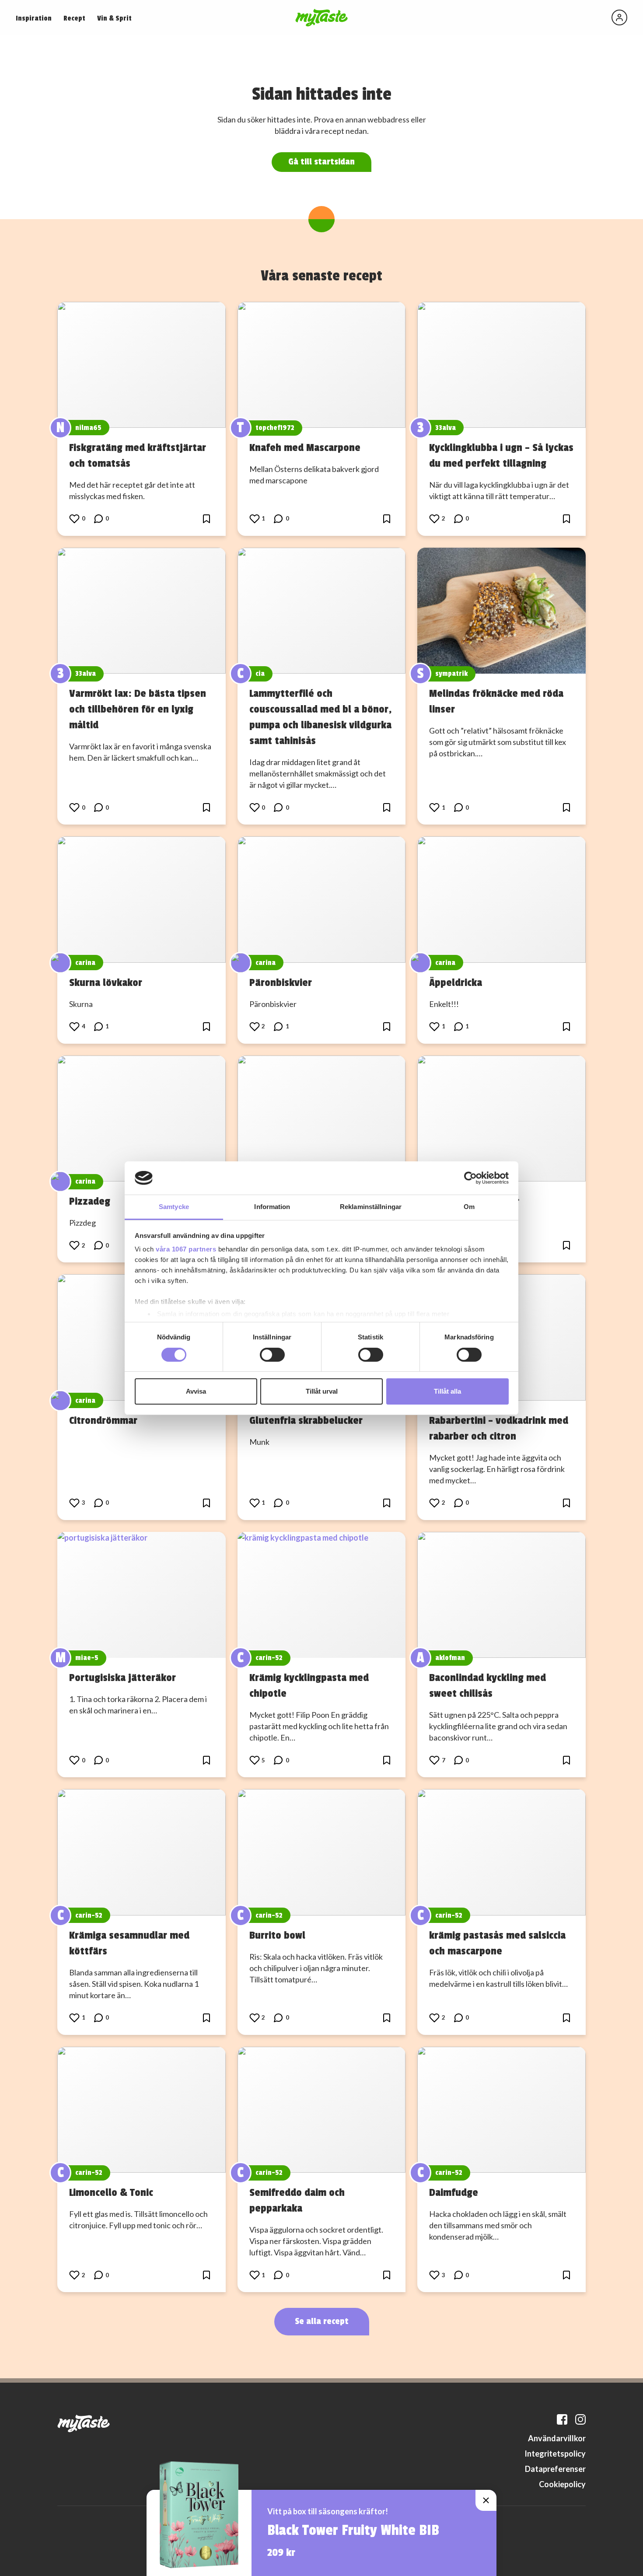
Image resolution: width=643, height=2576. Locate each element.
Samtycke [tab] (174, 1207)
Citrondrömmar (103, 1420)
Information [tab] (272, 1207)
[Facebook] (562, 2419)
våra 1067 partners (186, 1249)
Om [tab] (469, 1207)
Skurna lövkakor (106, 982)
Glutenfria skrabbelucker (306, 1420)
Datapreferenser (555, 2469)
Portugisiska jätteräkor (122, 1678)
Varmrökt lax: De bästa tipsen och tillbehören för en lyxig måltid (138, 709)
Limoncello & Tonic (111, 2192)
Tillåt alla (447, 1391)
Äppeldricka (456, 982)
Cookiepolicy (562, 2484)
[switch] (272, 1355)
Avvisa (196, 1391)
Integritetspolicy (555, 2454)
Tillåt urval (322, 1391)
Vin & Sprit (114, 18)
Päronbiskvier (281, 982)
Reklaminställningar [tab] (371, 1207)
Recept (74, 18)
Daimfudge (454, 2192)
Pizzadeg (90, 1201)
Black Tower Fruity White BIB (353, 2531)
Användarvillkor (557, 2438)
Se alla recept (322, 2321)
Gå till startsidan (321, 162)
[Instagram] (580, 2419)
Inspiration (34, 18)
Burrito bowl (277, 1935)
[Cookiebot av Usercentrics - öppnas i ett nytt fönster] (470, 1178)
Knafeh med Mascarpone (305, 447)
